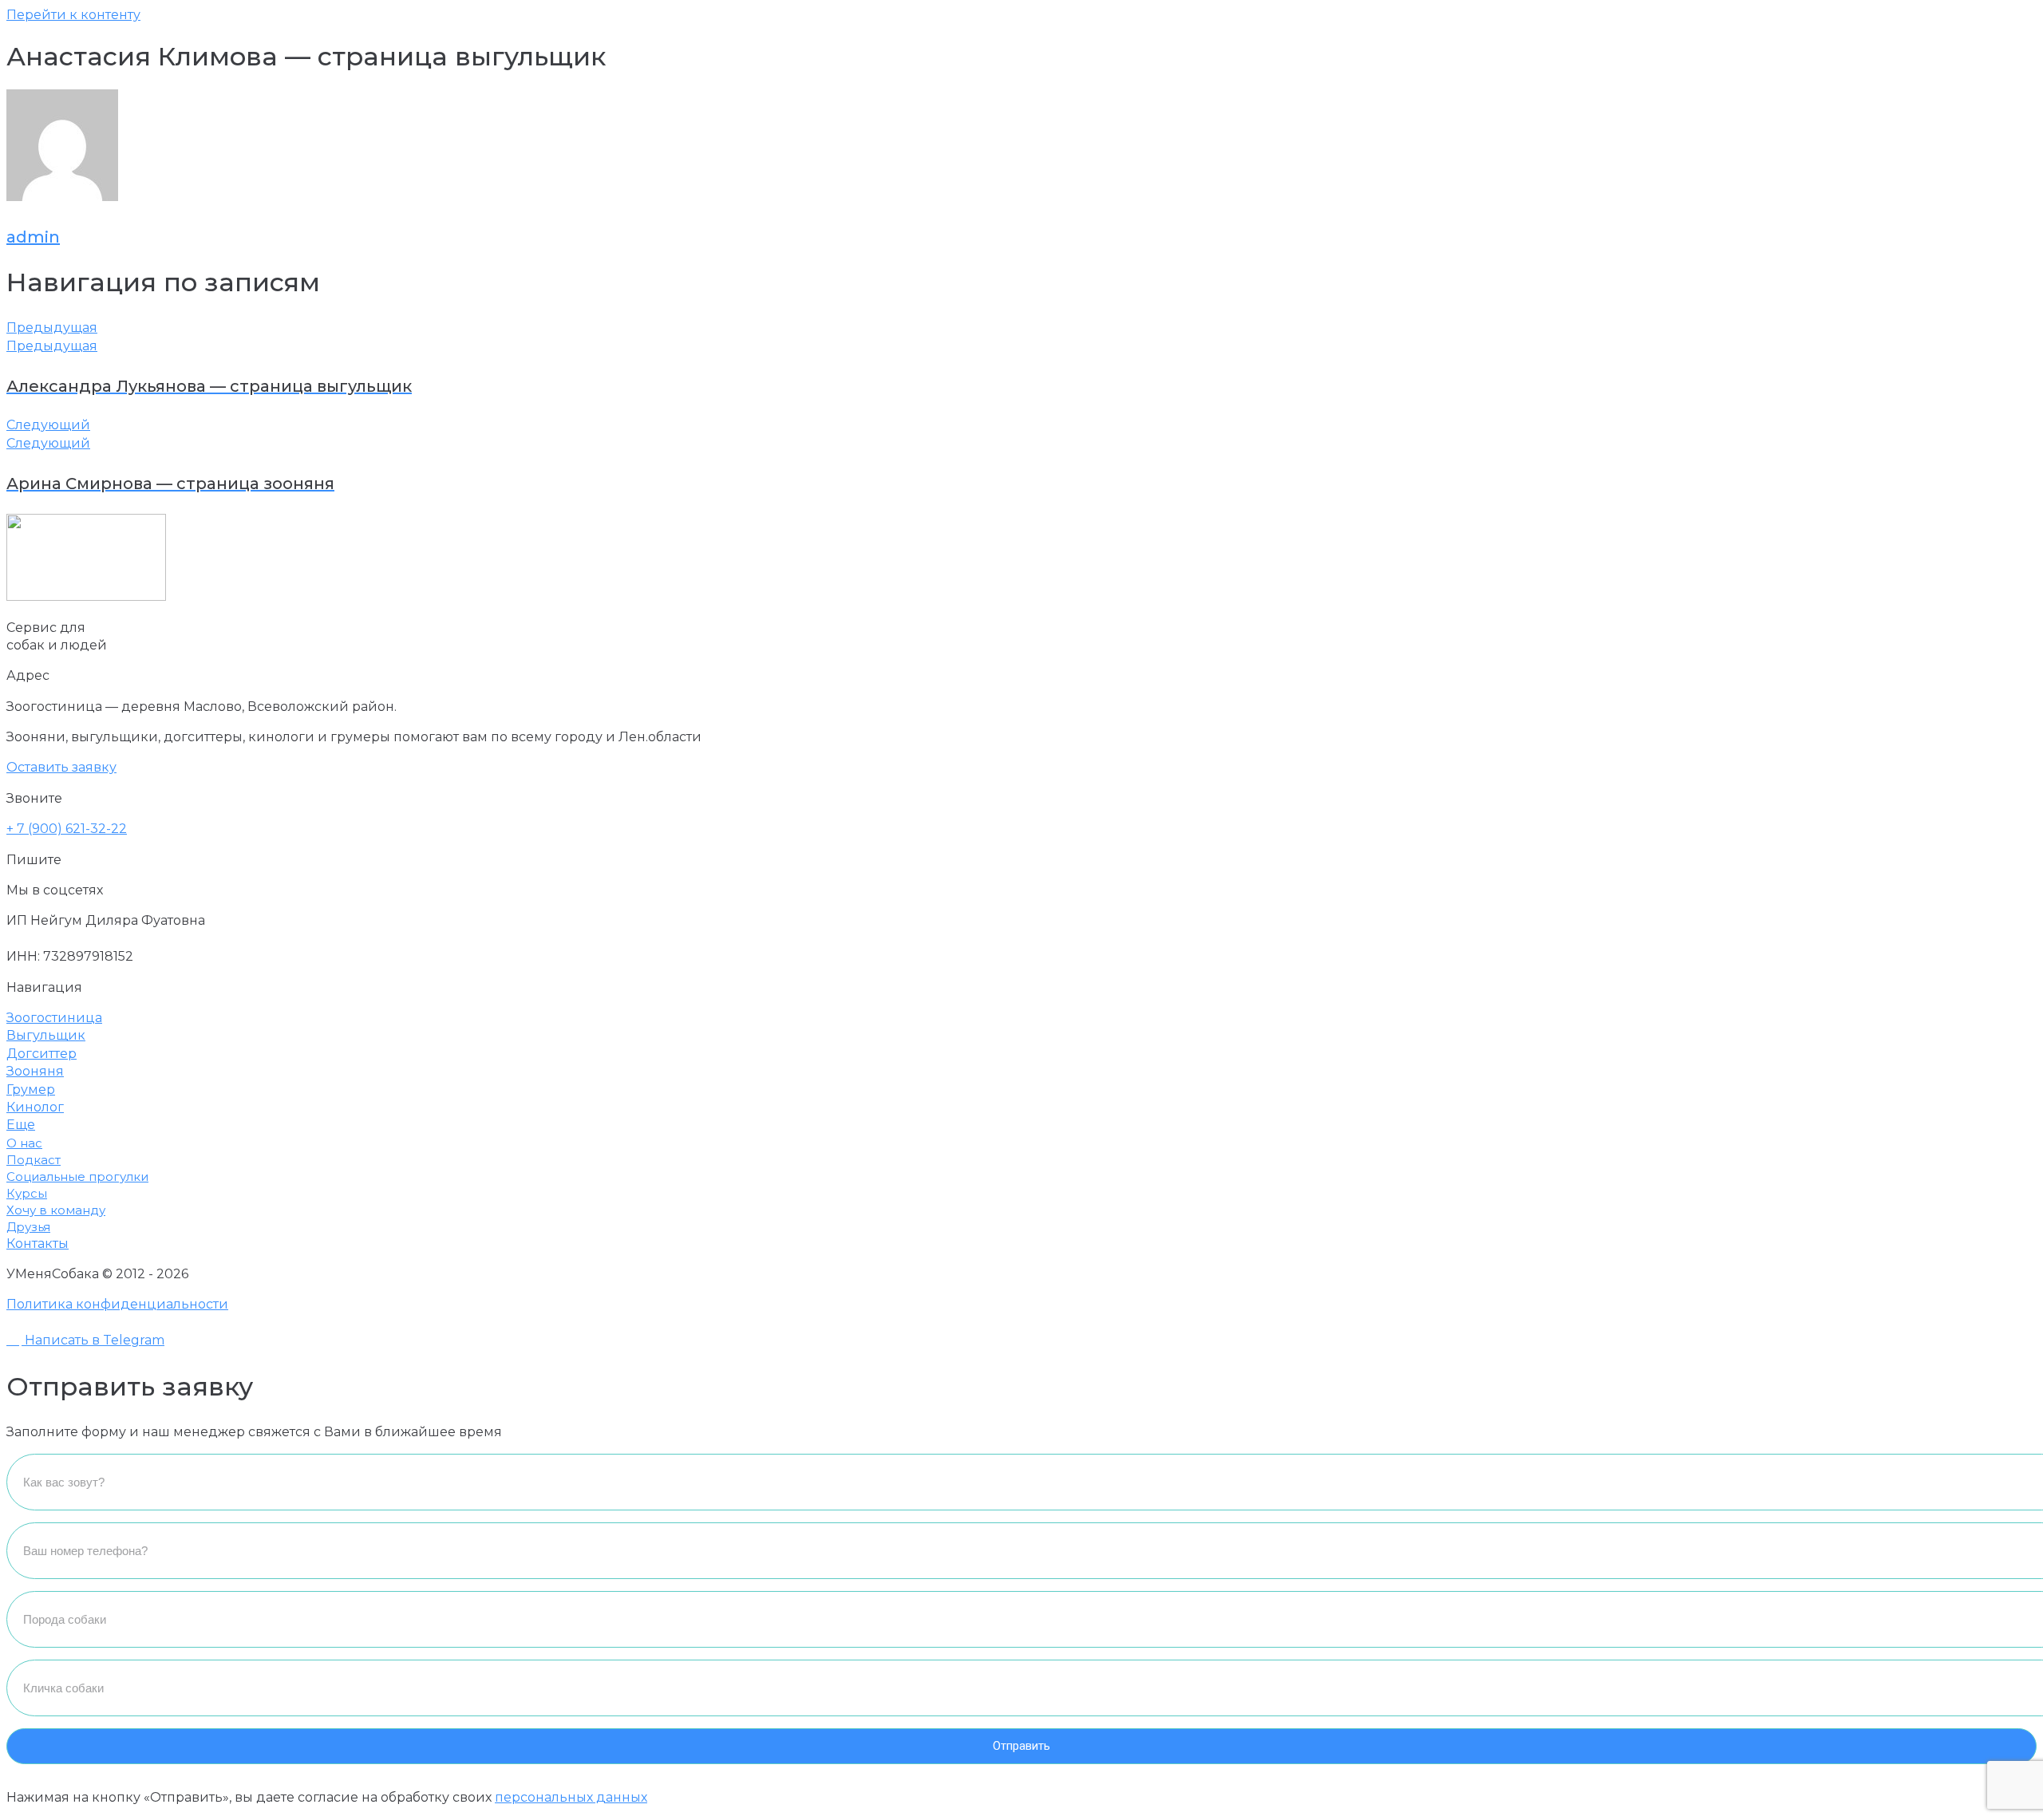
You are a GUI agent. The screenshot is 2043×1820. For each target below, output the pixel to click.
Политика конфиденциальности (117, 1304)
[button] (61, 767)
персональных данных (571, 1797)
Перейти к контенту (73, 15)
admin (33, 237)
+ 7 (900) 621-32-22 (67, 829)
